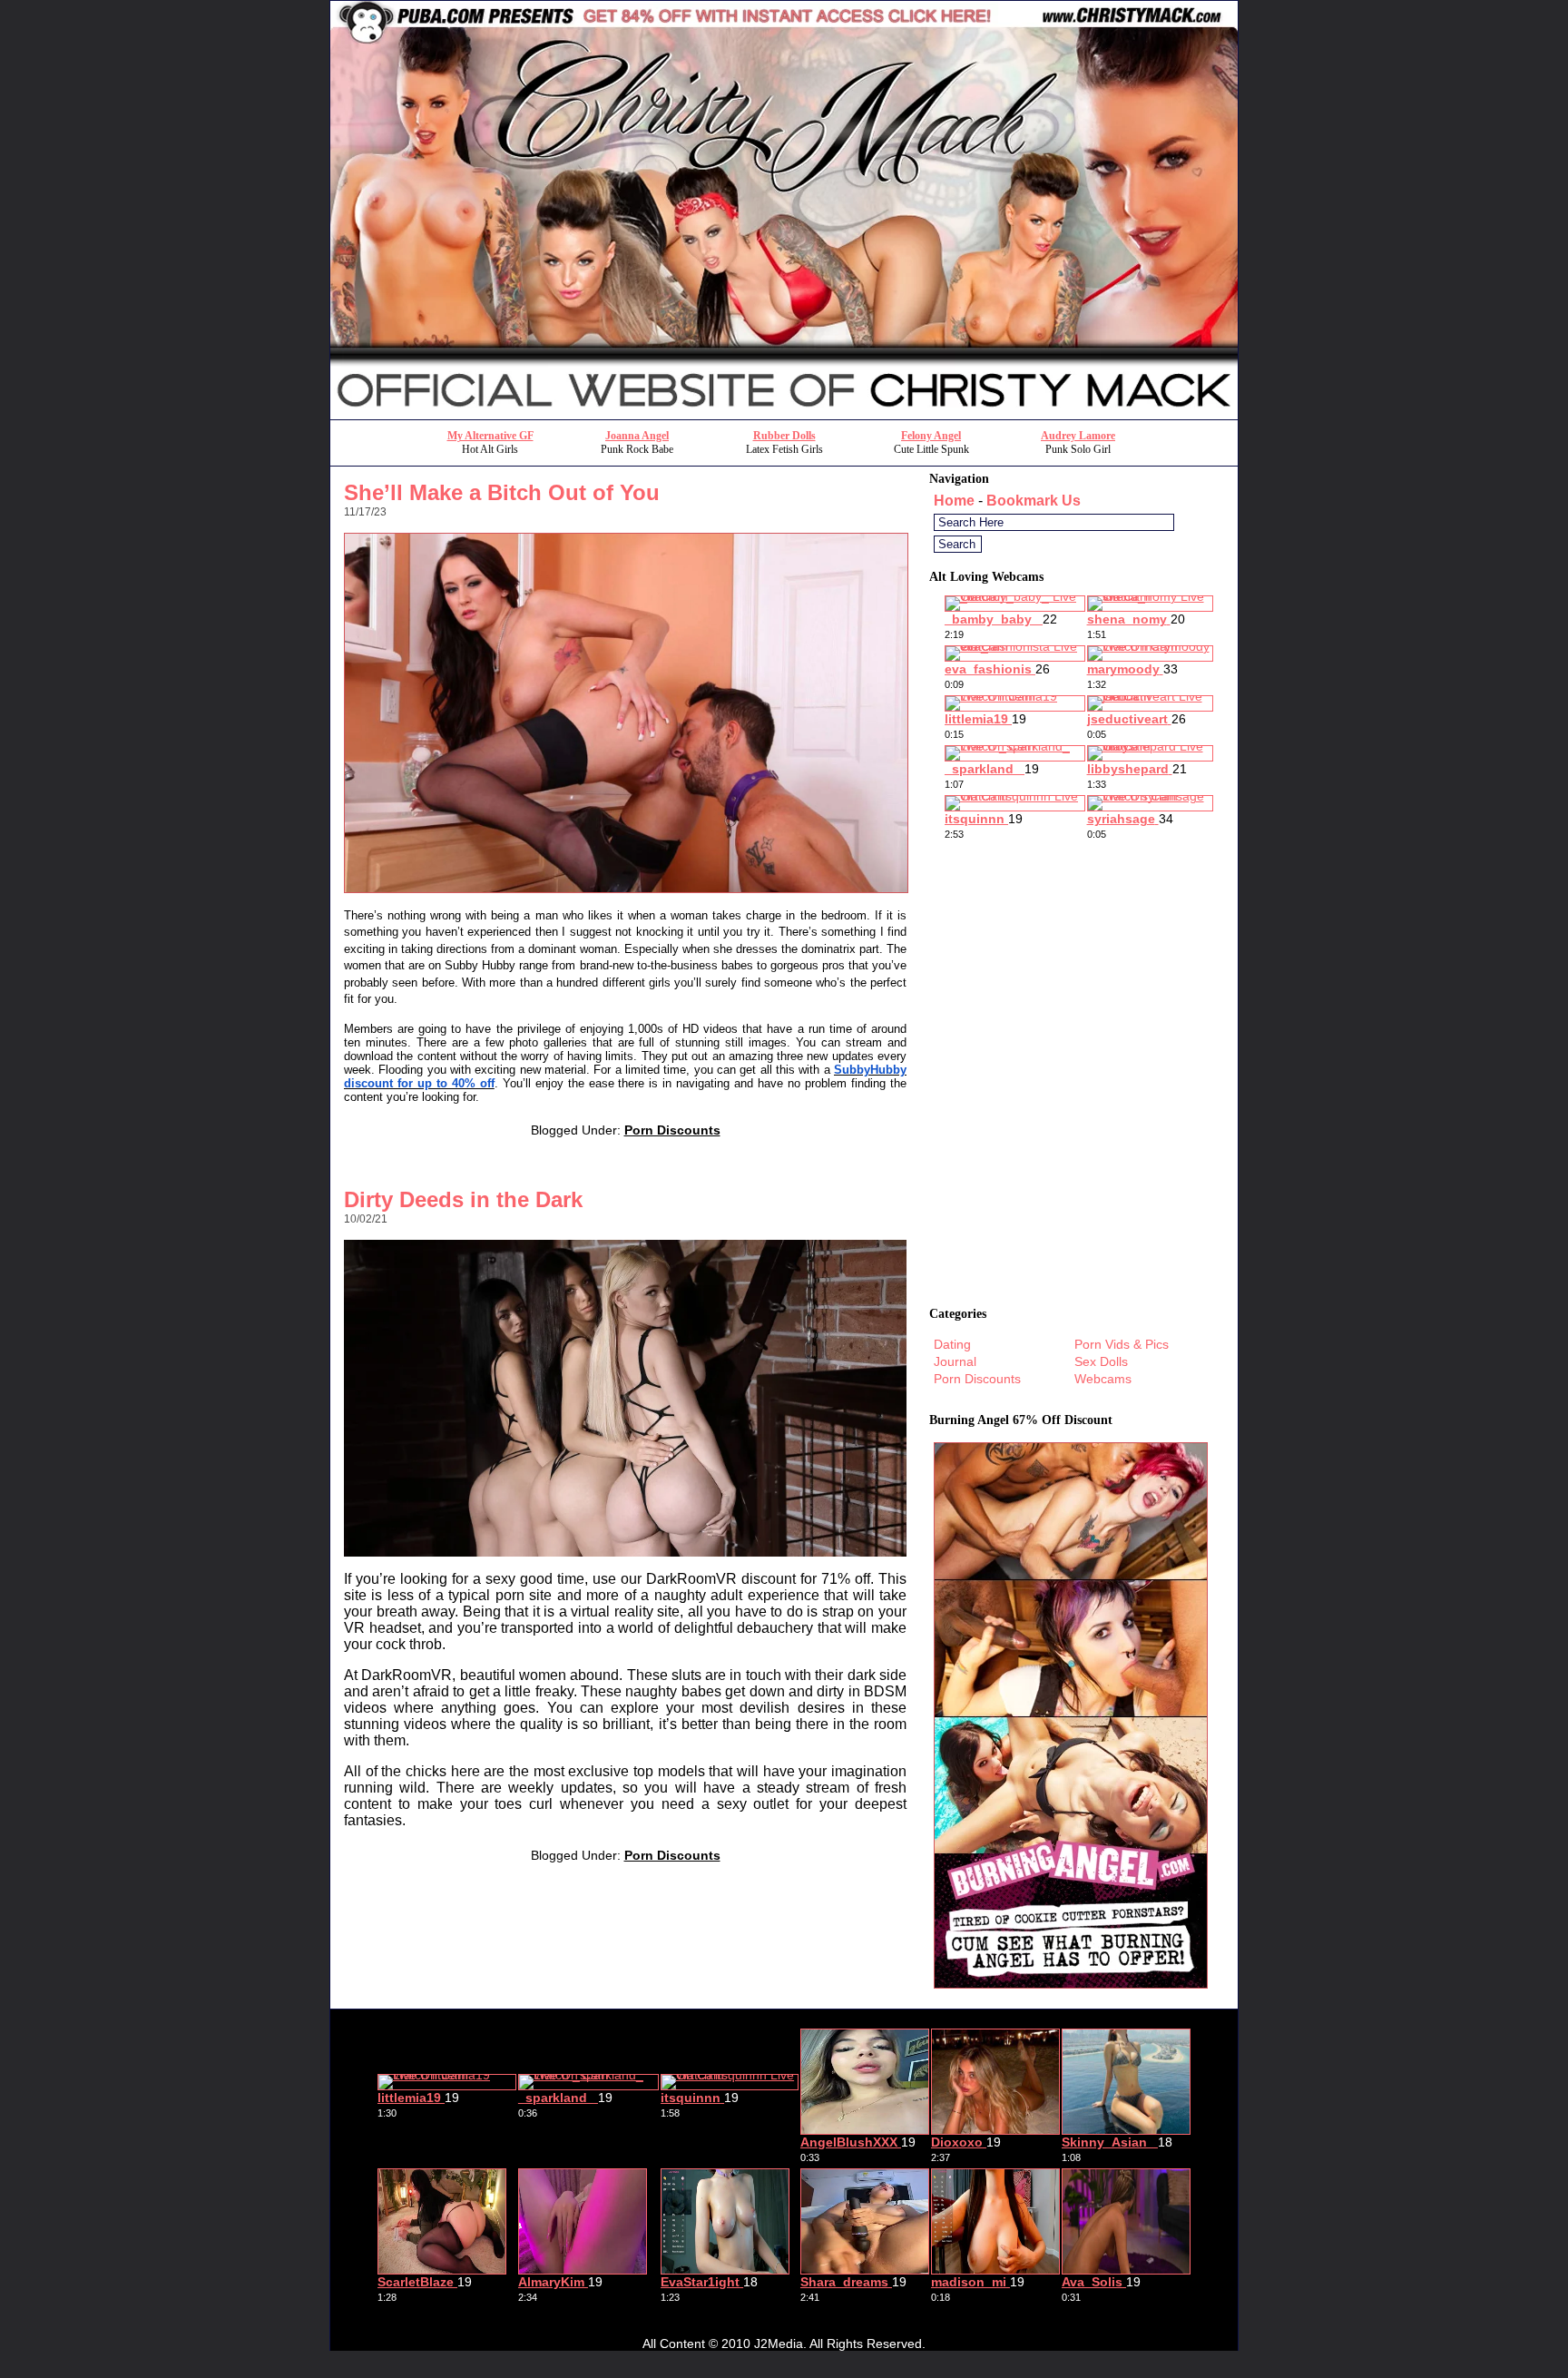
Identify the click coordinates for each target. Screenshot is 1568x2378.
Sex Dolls (1101, 1361)
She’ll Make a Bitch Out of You (502, 492)
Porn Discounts (672, 1130)
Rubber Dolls (784, 436)
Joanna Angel (637, 436)
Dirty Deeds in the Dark (463, 1199)
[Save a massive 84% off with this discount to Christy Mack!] (784, 414)
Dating (952, 1344)
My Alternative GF (490, 436)
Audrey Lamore (1078, 436)
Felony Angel (931, 436)
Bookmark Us (1034, 501)
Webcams (1103, 1379)
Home (954, 501)
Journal (955, 1361)
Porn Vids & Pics (1122, 1344)
